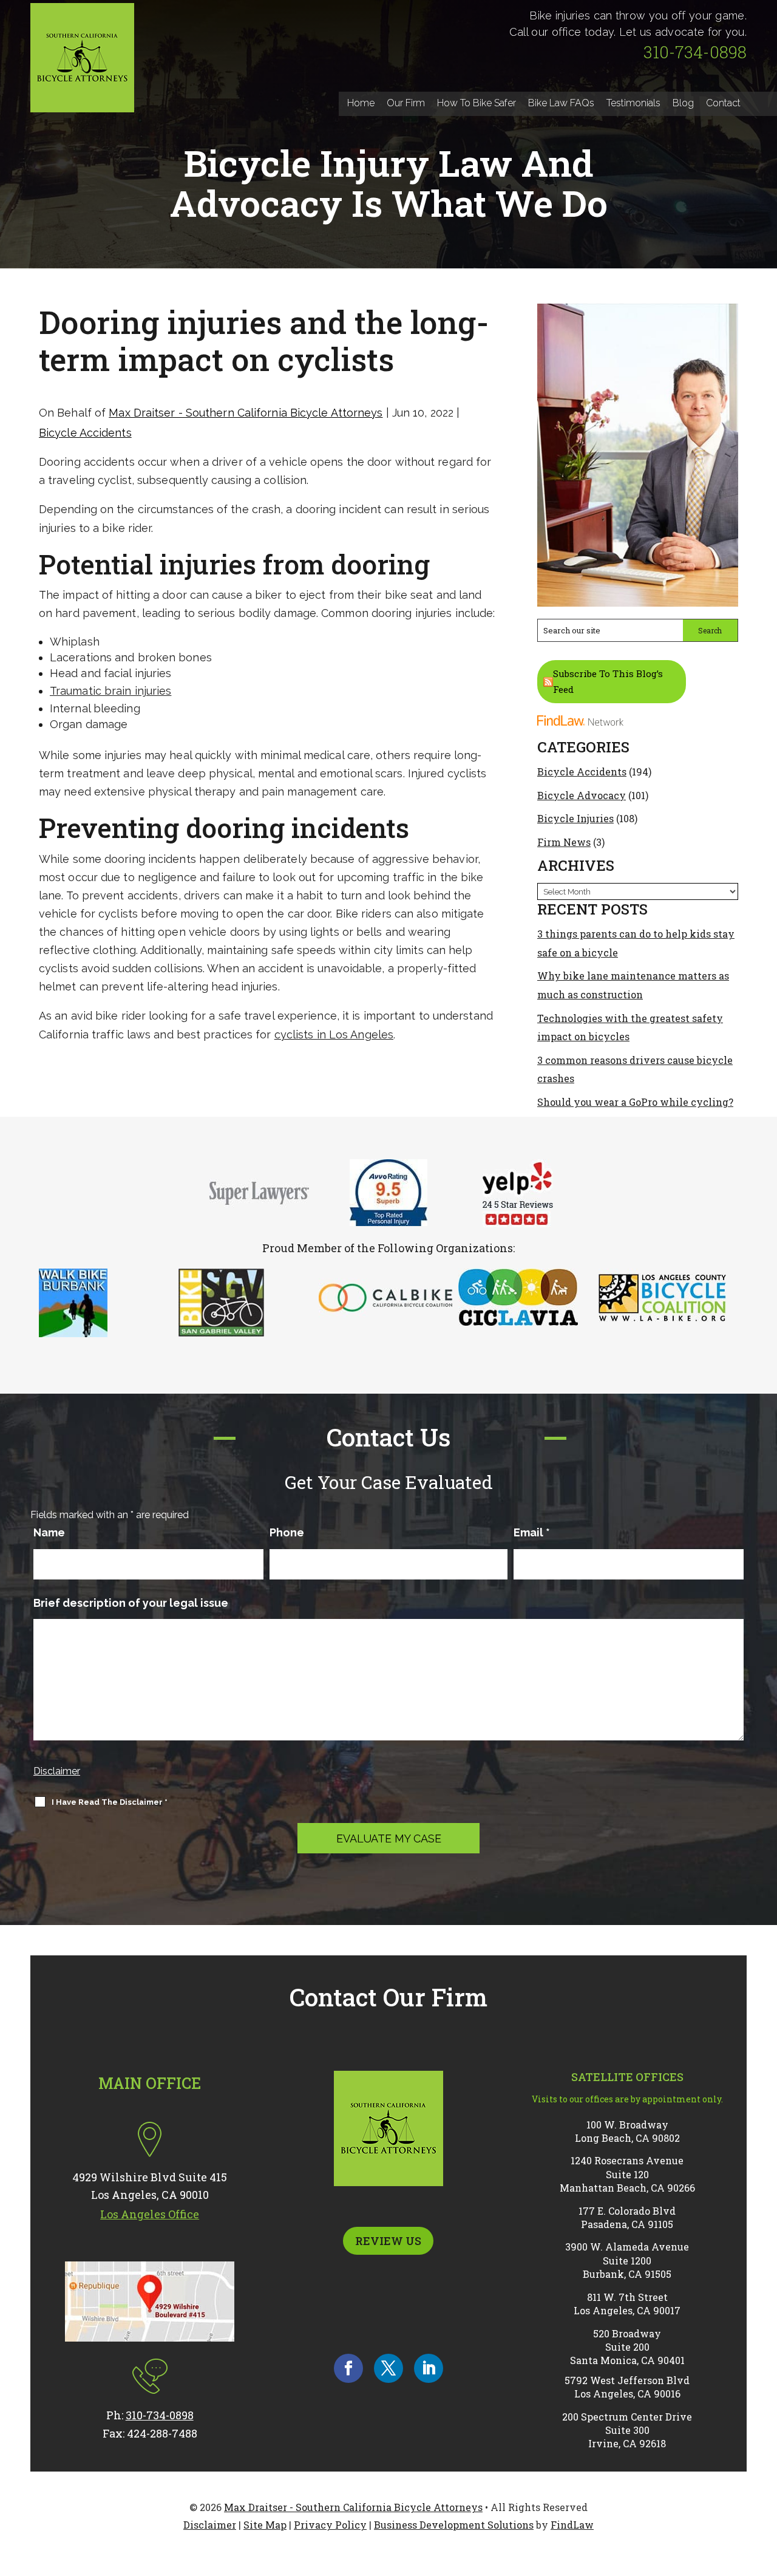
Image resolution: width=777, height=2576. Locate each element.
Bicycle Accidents (85, 433)
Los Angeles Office (150, 2214)
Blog (683, 103)
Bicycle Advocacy (582, 795)
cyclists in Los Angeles (334, 1034)
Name (49, 1532)
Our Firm (406, 103)
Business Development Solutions (454, 2525)
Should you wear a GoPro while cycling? (635, 1102)
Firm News (564, 842)
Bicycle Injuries (575, 818)
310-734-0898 (695, 52)
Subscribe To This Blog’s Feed (608, 681)
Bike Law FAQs (561, 103)
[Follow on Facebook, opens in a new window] (348, 2368)
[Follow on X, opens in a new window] (388, 2368)
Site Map (265, 2525)
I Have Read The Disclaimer (110, 1802)
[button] (765, 2488)
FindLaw (572, 2525)
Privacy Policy (330, 2525)
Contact (723, 103)
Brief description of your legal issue (131, 1603)
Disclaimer (57, 1771)
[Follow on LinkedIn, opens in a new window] (429, 2368)
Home (361, 103)
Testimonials (633, 103)
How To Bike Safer (477, 103)
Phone (287, 1532)
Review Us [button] (388, 2241)
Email (532, 1532)
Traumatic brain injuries (110, 691)
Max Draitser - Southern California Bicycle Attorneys (246, 413)
